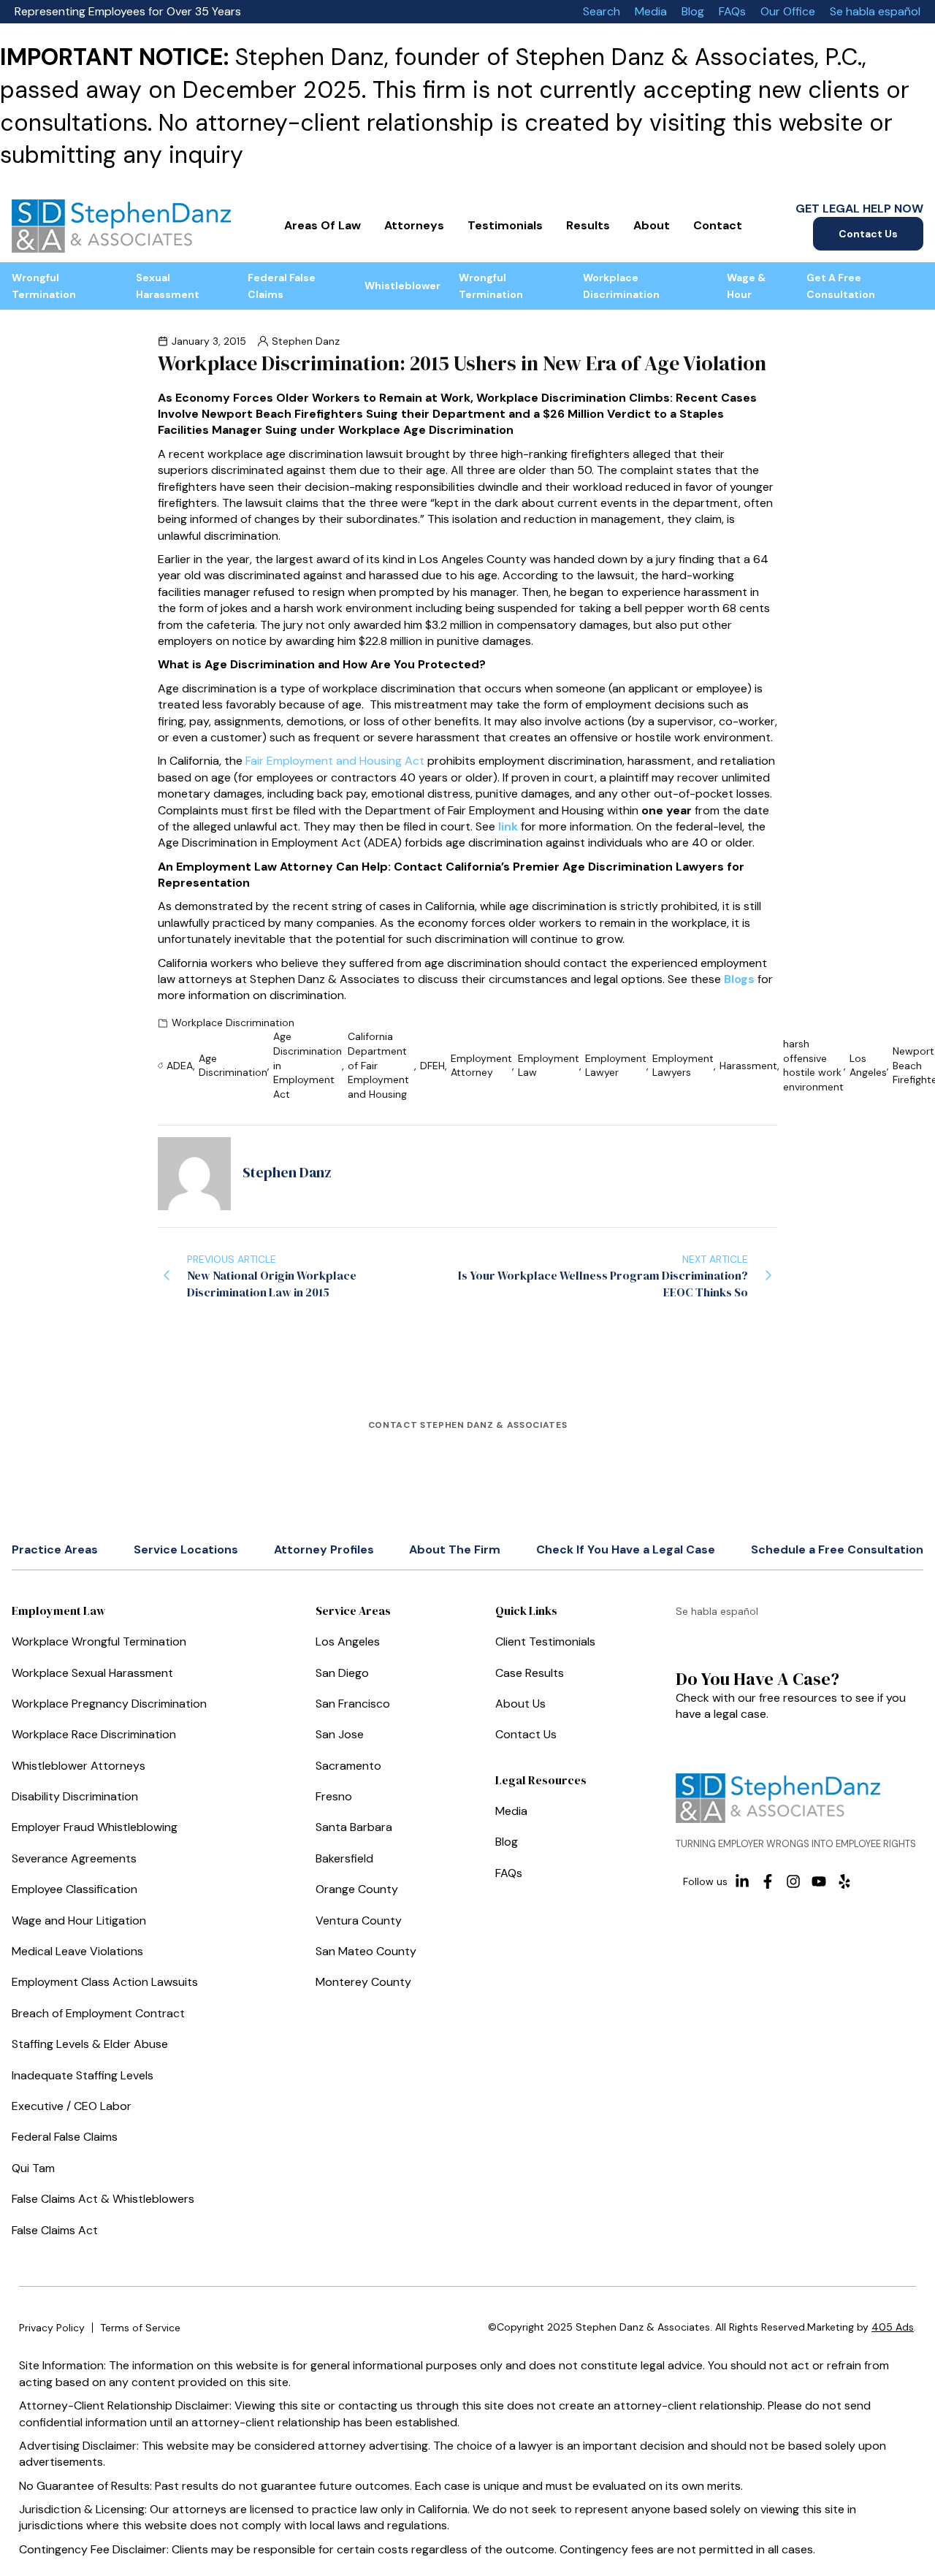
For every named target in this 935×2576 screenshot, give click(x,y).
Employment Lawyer (616, 1066)
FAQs (732, 11)
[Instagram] (793, 1881)
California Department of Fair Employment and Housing (378, 1065)
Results (588, 225)
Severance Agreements (74, 1858)
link (508, 826)
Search (602, 11)
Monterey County (363, 1982)
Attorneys (414, 225)
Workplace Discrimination (621, 286)
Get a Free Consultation (841, 286)
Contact (718, 225)
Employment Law (549, 1066)
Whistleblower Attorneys (79, 1766)
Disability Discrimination (75, 1796)
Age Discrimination (233, 1066)
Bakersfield (344, 1858)
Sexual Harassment (168, 286)
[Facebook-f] (768, 1881)
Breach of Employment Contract (98, 2013)
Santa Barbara (354, 1827)
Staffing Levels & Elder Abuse (90, 2044)
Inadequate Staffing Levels (83, 2075)
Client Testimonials (545, 1641)
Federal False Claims (282, 286)
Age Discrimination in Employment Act (308, 1065)
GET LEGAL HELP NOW (859, 209)
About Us (520, 1704)
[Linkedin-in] (742, 1881)
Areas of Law (323, 225)
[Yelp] (844, 1881)
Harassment (748, 1066)
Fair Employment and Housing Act (335, 761)
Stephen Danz (306, 341)
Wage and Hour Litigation (79, 1920)
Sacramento (348, 1766)
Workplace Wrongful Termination (99, 1641)
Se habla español (875, 11)
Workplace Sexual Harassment (92, 1673)
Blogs (739, 979)
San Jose (340, 1734)
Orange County (357, 1889)
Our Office (788, 11)
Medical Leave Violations (77, 1951)
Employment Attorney (481, 1066)
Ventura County (359, 1920)
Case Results (530, 1673)
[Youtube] (819, 1881)
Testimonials (505, 225)
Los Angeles (868, 1066)
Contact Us (868, 234)
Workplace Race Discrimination (94, 1734)
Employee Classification (75, 1889)
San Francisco (353, 1704)
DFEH (432, 1066)
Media (651, 11)
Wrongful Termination (44, 286)
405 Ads (893, 2327)
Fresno (334, 1796)
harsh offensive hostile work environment (813, 1065)
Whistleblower (402, 286)
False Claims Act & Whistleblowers (103, 2199)
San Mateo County (366, 1951)
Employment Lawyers (683, 1066)
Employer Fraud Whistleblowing (95, 1827)
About (652, 225)
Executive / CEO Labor (72, 2106)
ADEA (180, 1066)
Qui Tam (33, 2168)
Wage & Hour (746, 286)
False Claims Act (55, 2230)
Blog (693, 11)
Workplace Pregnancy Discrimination (109, 1704)
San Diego (342, 1673)
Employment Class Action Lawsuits (105, 1982)
